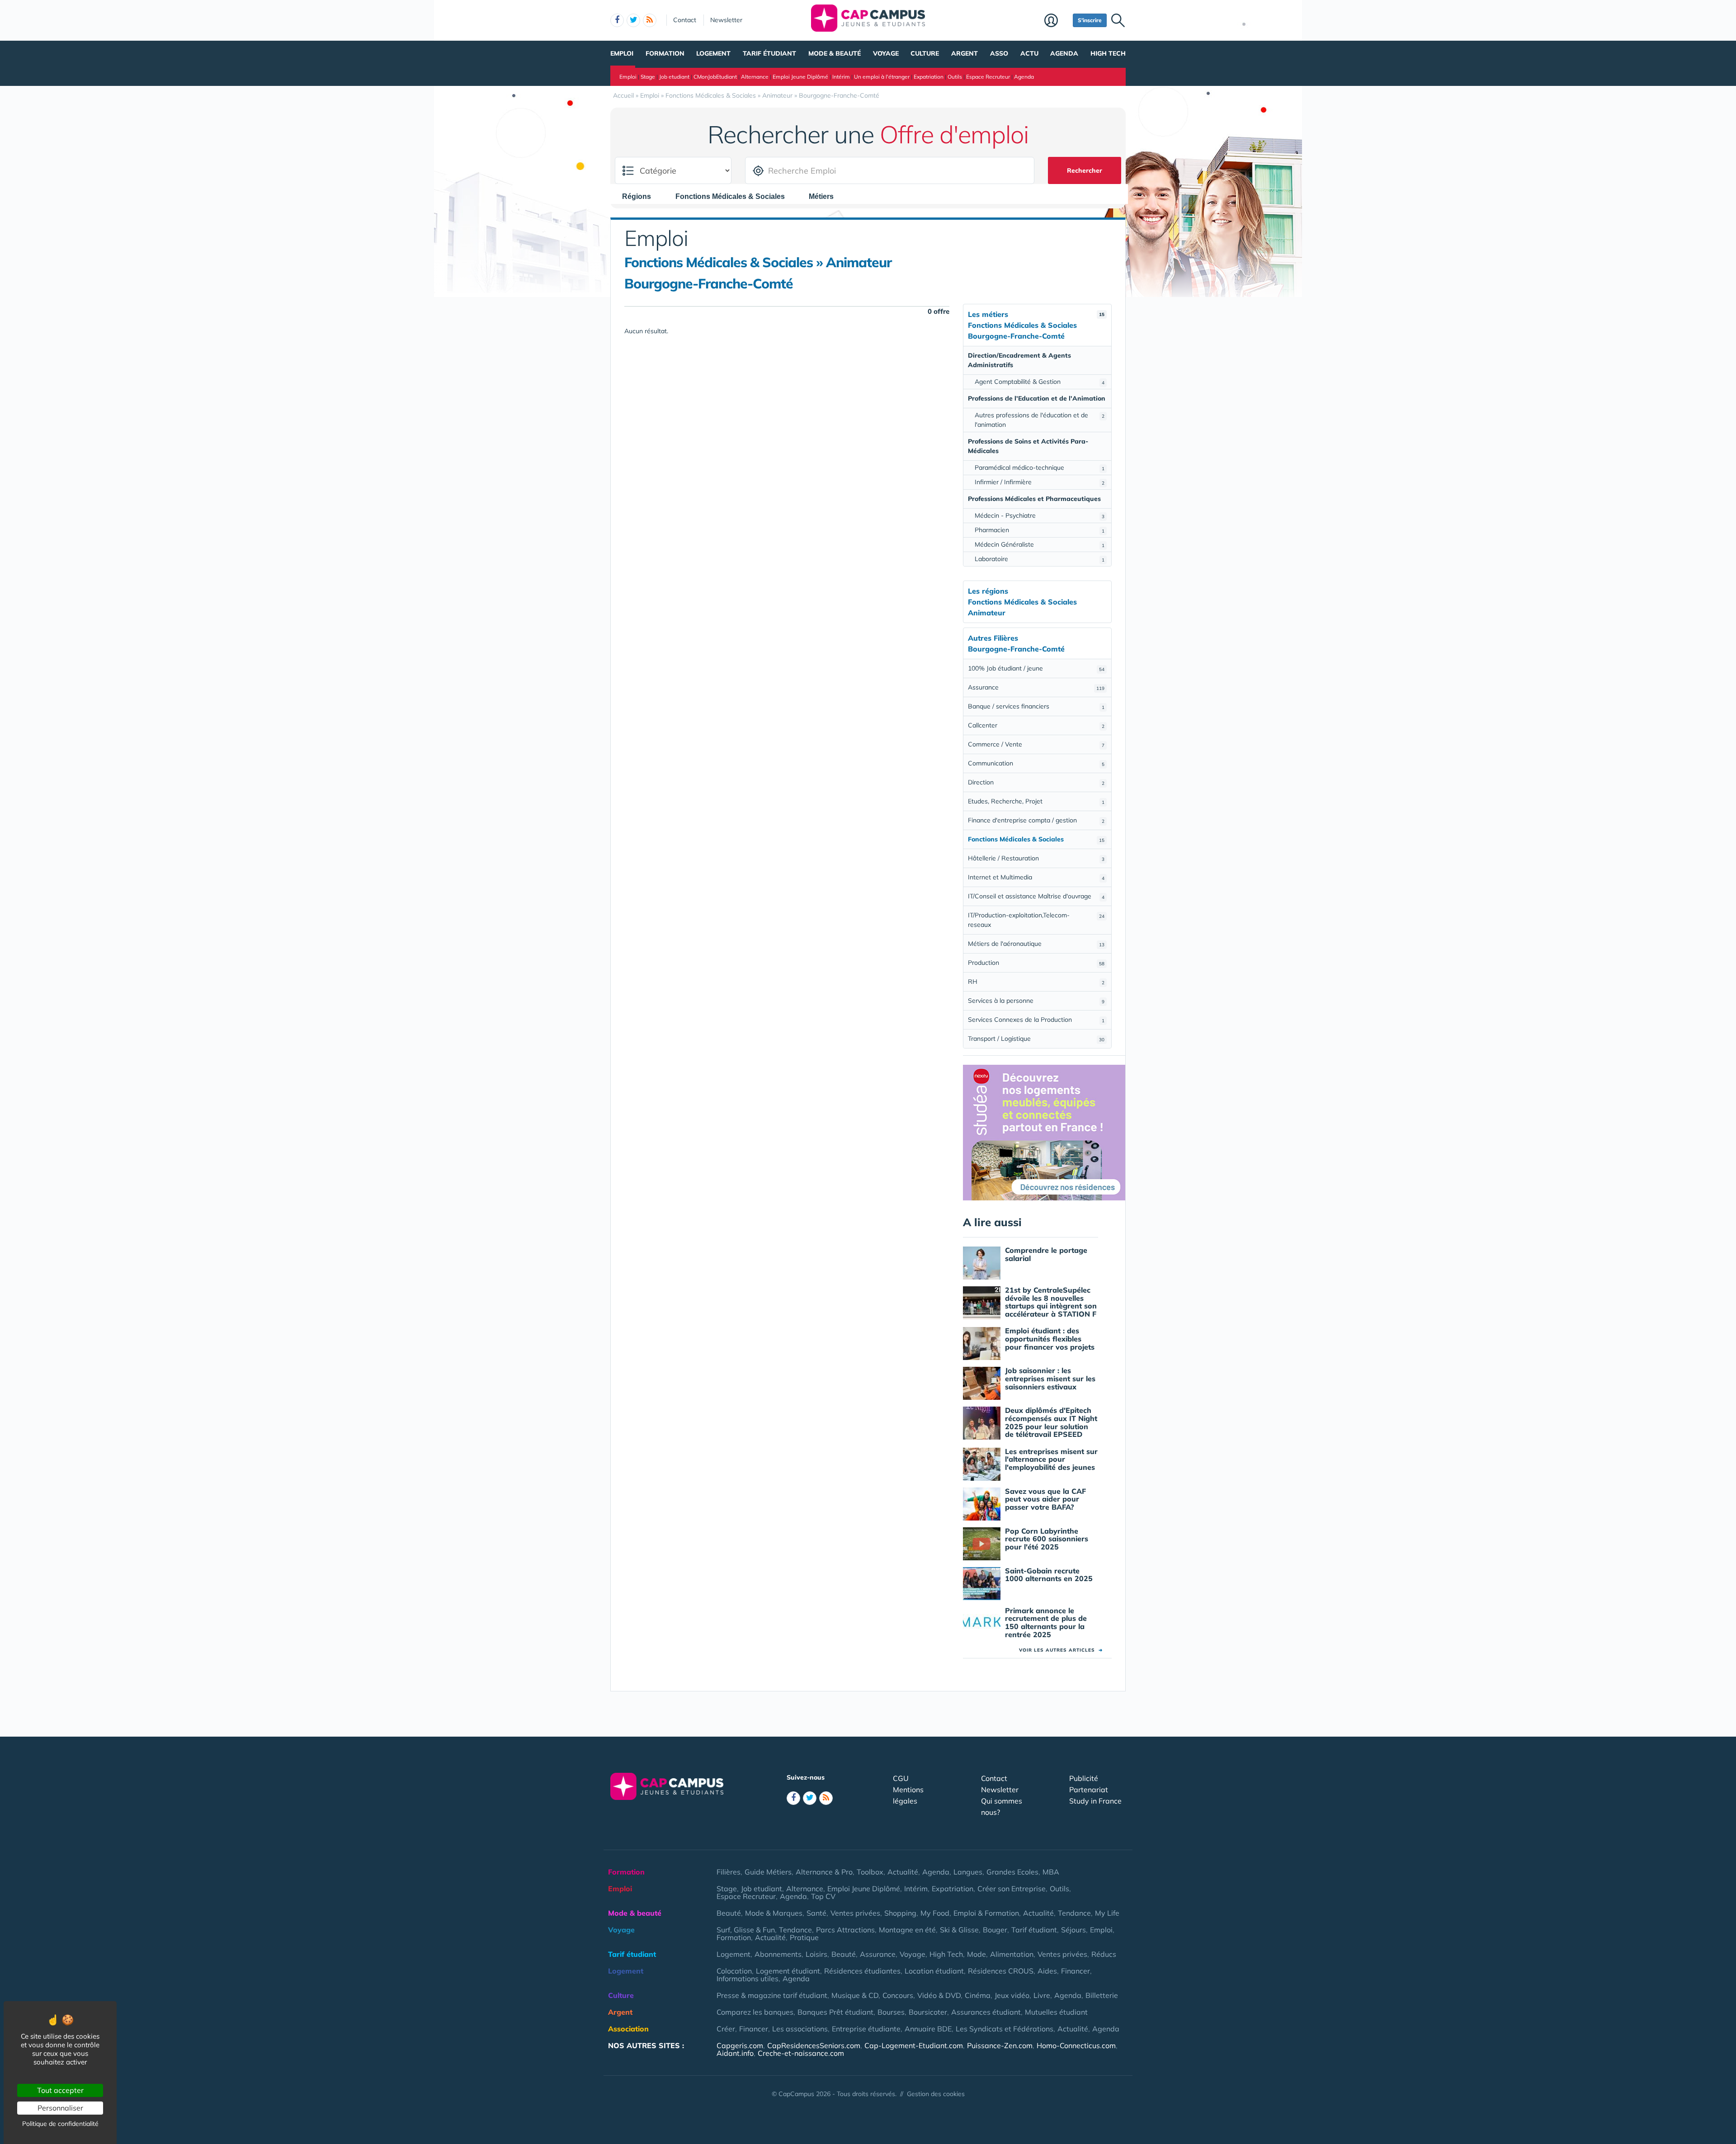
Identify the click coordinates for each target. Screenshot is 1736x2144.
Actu (1029, 53)
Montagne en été (907, 1930)
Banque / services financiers (1036, 706)
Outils (955, 77)
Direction (1036, 782)
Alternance (755, 77)
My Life (1107, 1913)
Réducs (1104, 1954)
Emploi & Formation (986, 1913)
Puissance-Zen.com (1000, 2045)
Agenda (1064, 53)
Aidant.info (735, 2053)
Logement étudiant (788, 1971)
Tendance (1074, 1913)
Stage (648, 77)
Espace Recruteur (988, 77)
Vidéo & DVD (939, 1995)
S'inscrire (1090, 20)
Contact (685, 20)
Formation (665, 53)
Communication (1036, 763)
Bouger (995, 1930)
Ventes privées (855, 1913)
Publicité (1084, 1778)
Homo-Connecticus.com (1076, 2045)
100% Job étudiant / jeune (1036, 668)
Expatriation (929, 77)
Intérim (841, 77)
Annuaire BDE (928, 2029)
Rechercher (1085, 170)
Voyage (886, 53)
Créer (726, 2029)
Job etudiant (674, 77)
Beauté (729, 1913)
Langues (968, 1872)
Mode (976, 1954)
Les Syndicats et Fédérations (1005, 2029)
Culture (925, 53)
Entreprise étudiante (866, 2029)
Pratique (804, 1937)
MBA (1051, 1872)
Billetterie (1102, 1995)
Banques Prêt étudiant (835, 2012)
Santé (816, 1913)
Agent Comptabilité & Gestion (1040, 382)
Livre (1042, 1995)
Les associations (800, 2029)
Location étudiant (934, 1971)
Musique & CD (855, 1995)
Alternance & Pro (824, 1872)
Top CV (823, 1896)
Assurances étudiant (986, 2012)
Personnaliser (60, 2108)
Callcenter (1036, 725)
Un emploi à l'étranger (882, 77)
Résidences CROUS (1001, 1971)
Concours (898, 1995)
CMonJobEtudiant (715, 77)
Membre (1056, 21)
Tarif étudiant (769, 53)
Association (628, 2029)
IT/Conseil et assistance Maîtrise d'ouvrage (1036, 896)
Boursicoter (928, 2012)
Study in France (1095, 1801)
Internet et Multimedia (1036, 877)
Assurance (1036, 687)
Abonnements (778, 1954)
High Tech (1108, 53)
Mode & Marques (774, 1913)
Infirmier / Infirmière (1040, 482)
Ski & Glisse (959, 1930)
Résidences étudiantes (862, 1971)
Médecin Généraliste (1040, 544)
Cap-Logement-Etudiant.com (914, 2045)
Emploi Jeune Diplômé (800, 77)
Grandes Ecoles (1012, 1872)
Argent (965, 53)
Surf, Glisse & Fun (746, 1930)
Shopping (900, 1913)
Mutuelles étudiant (1056, 2012)
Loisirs (816, 1954)
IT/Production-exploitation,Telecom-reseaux (1036, 920)
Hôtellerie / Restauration (1036, 858)
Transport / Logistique (1036, 1039)
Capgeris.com (740, 2045)
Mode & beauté (835, 53)
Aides (1047, 1971)
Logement (713, 53)
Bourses (891, 2012)
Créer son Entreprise (1012, 1889)
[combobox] (641, 196)
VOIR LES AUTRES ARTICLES (1061, 1650)
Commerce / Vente (1036, 744)
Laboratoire (1040, 559)
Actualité (903, 1872)
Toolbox (870, 1872)
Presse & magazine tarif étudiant (772, 1995)
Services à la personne (1036, 1001)
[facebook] (617, 20)
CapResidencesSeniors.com (814, 2045)
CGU (901, 1778)
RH (1036, 982)
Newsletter (726, 20)
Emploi (622, 53)
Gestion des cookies (936, 2094)
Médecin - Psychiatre (1040, 515)
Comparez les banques (755, 2012)
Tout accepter (60, 2090)
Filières (729, 1872)
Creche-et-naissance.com (801, 2053)
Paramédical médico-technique (1040, 468)
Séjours (1073, 1930)
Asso (999, 53)
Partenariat (1089, 1790)
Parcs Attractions (845, 1930)
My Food (935, 1913)
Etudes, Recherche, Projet (1036, 801)
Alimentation (1012, 1954)
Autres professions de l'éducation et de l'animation (1040, 420)
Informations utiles (748, 1979)
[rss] (650, 20)
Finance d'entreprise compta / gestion (1036, 820)
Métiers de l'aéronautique (1036, 944)
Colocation (734, 1971)
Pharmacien (1040, 530)
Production (1036, 963)
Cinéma (978, 1995)
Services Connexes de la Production (1036, 1020)
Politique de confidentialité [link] (60, 2124)
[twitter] (633, 20)
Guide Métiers (768, 1872)
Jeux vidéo (1012, 1995)
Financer (1076, 1971)
